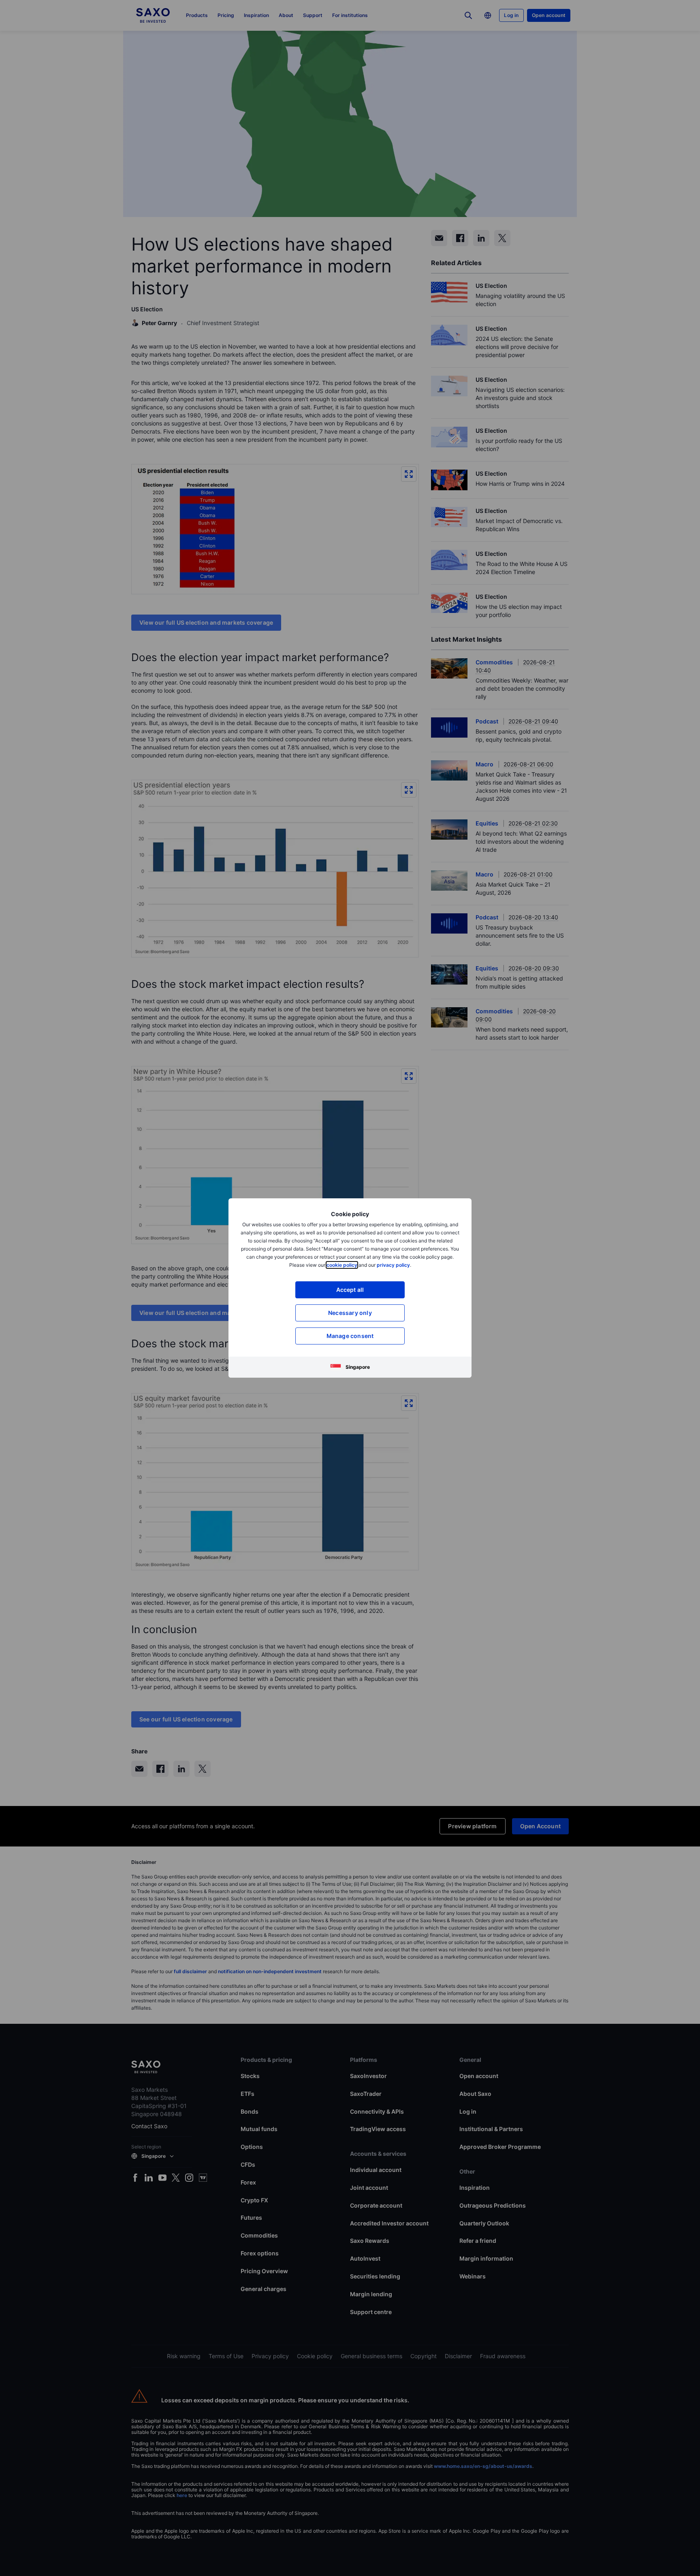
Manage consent (350, 1336)
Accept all (350, 1290)
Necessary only (350, 1313)
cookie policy (342, 1265)
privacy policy (393, 1265)
